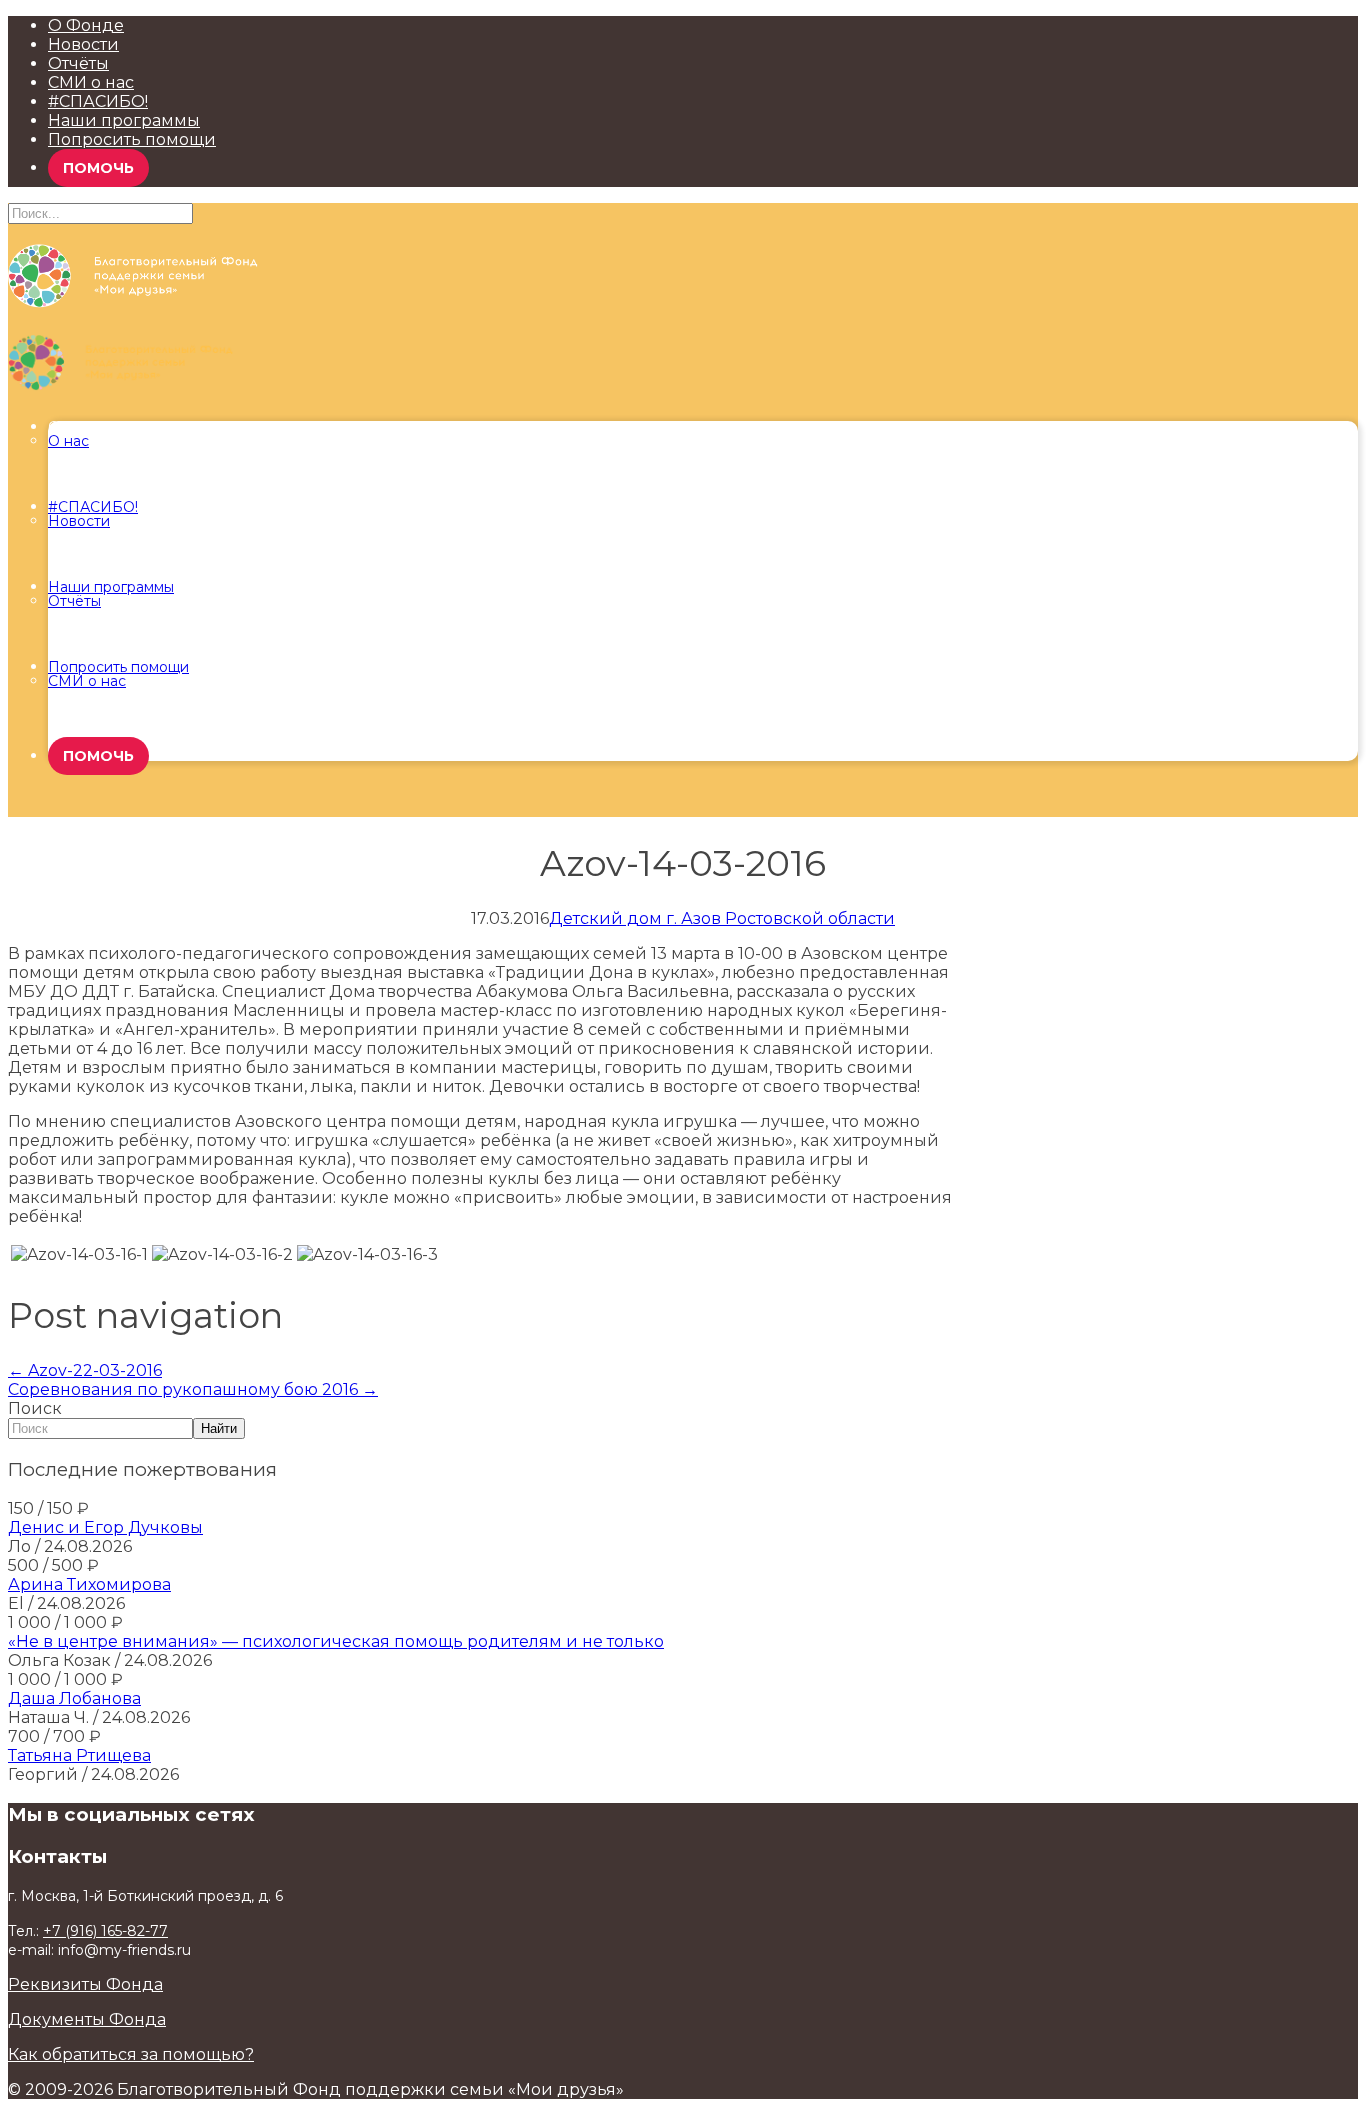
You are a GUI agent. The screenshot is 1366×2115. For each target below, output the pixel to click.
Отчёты (78, 63)
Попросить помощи (132, 139)
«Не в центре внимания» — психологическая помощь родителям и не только (336, 1641)
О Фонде (86, 25)
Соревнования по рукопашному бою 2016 (193, 1389)
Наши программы (124, 120)
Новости (83, 44)
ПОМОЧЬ (98, 168)
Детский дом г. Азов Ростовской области (722, 918)
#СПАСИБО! (98, 101)
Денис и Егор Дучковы (105, 1527)
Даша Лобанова (74, 1698)
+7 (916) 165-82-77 (105, 1931)
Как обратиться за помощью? (131, 2054)
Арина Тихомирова (89, 1584)
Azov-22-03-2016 (85, 1370)
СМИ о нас (91, 82)
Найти (219, 1428)
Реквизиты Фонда (85, 1984)
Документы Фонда (87, 2019)
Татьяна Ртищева (79, 1755)
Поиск (35, 1408)
